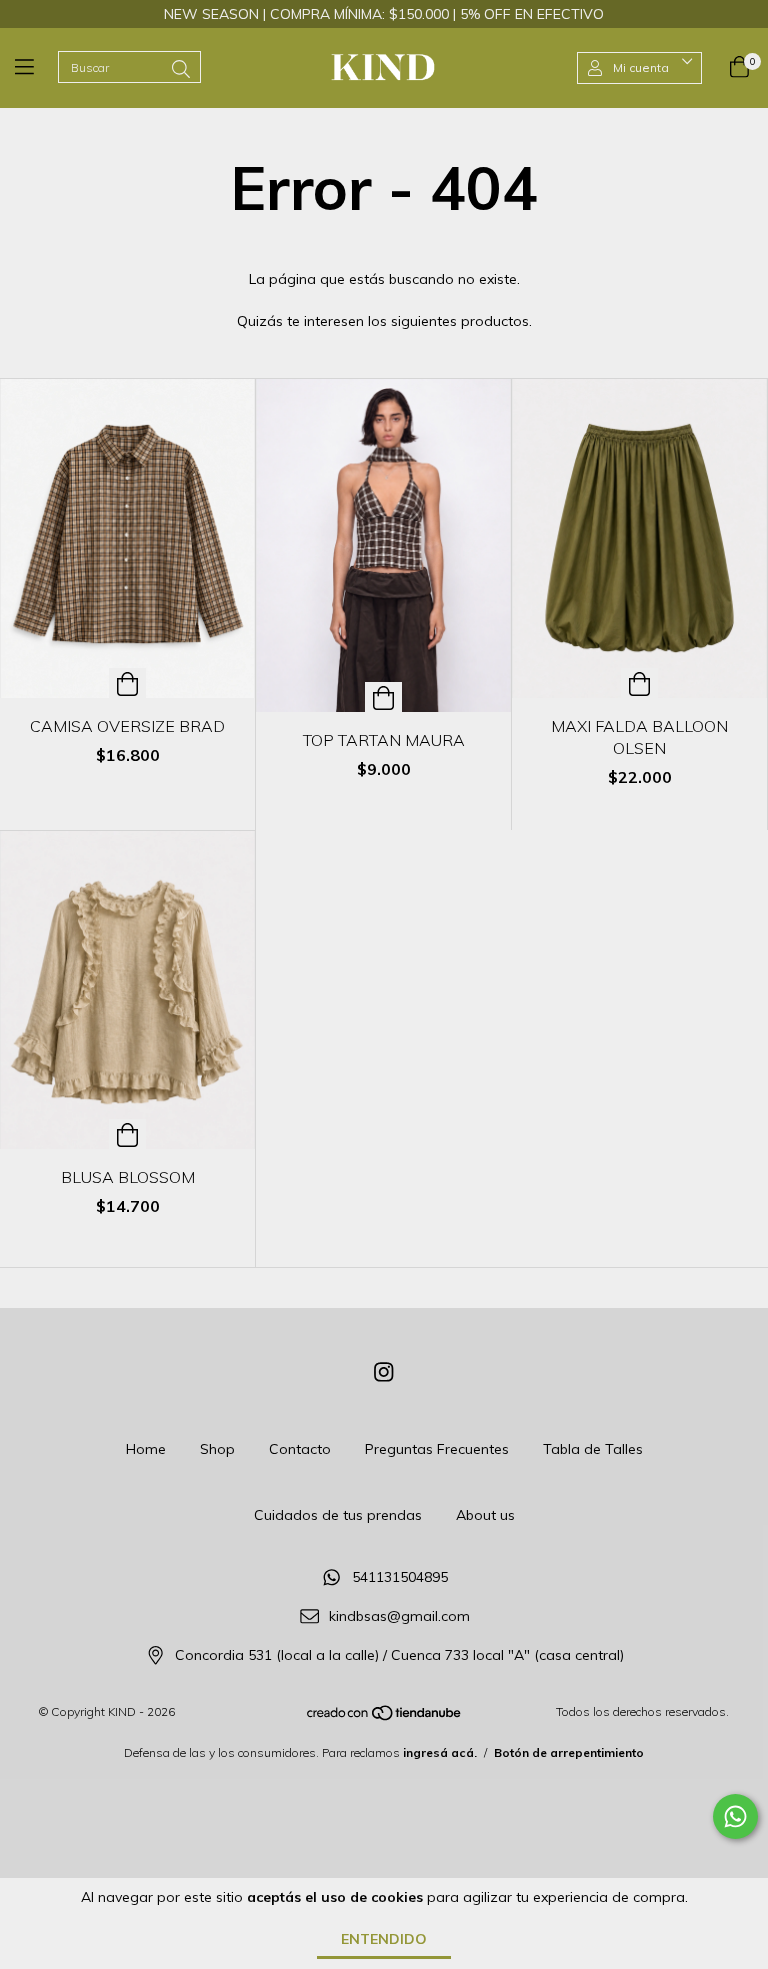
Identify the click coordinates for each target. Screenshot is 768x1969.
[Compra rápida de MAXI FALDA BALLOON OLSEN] (639, 683)
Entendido (384, 1939)
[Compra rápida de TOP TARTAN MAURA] (383, 697)
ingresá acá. (440, 1752)
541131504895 (400, 1578)
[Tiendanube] (385, 1717)
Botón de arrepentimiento (569, 1752)
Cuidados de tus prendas (338, 1515)
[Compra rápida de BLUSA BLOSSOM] (127, 1134)
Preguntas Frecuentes (437, 1449)
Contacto (300, 1449)
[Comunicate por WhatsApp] (735, 1816)
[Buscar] (181, 69)
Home (146, 1449)
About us (485, 1515)
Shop (217, 1449)
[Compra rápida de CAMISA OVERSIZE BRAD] (127, 683)
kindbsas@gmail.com (399, 1617)
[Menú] (36, 68)
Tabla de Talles (593, 1449)
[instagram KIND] (384, 1372)
